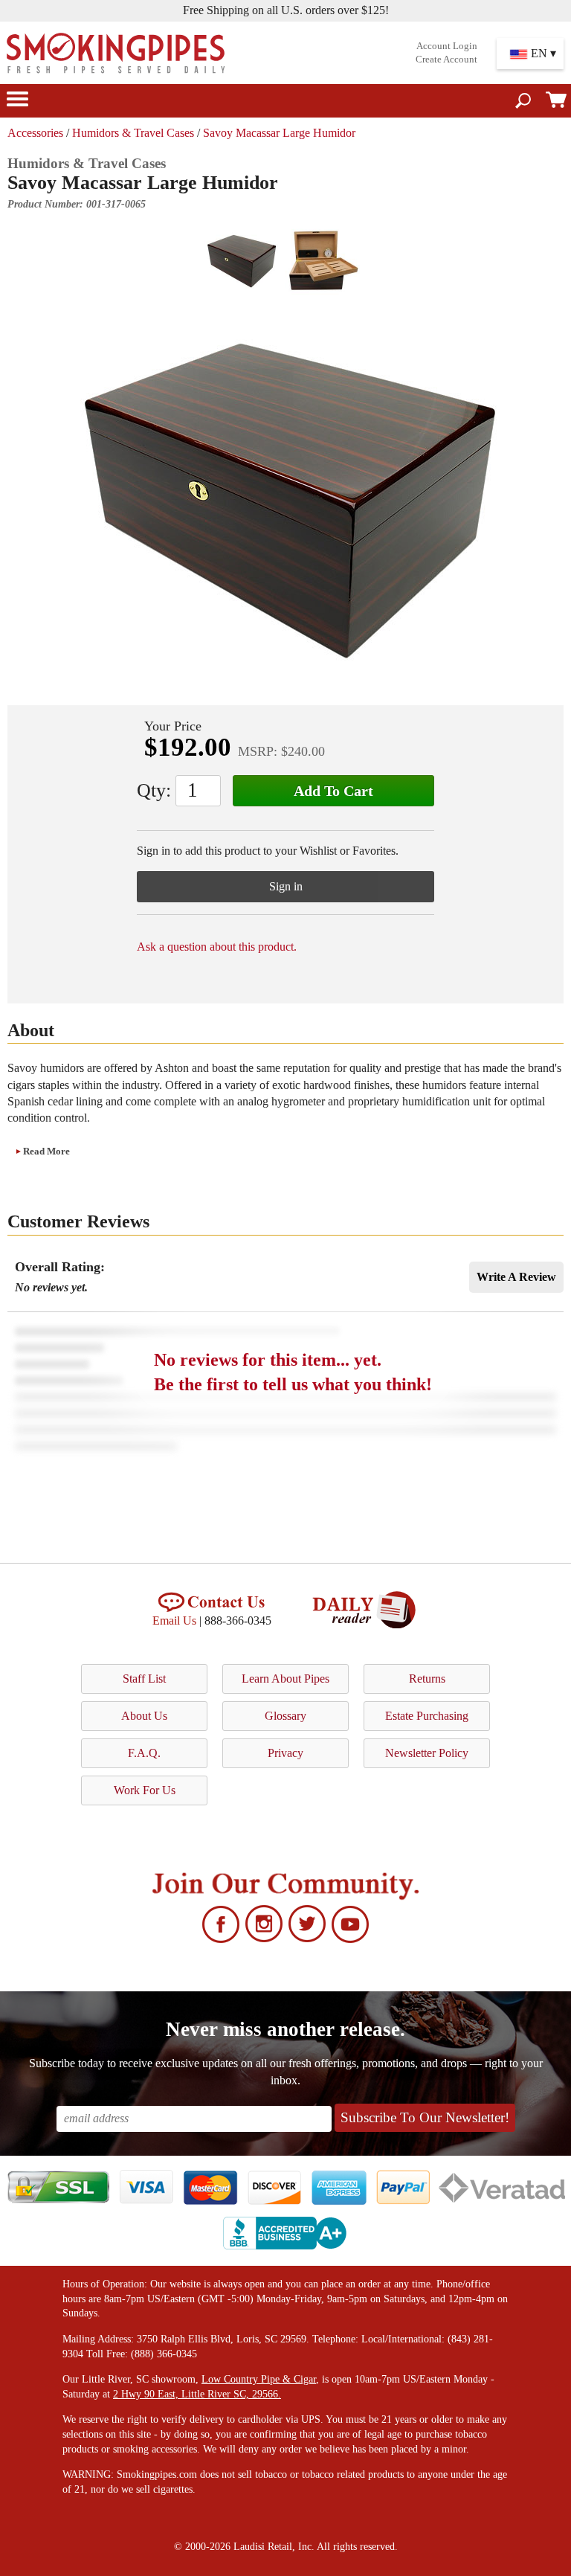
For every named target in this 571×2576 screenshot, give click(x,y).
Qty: (154, 790)
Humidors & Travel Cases (133, 133)
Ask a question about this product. (217, 947)
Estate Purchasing (427, 1716)
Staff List (144, 1679)
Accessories (35, 133)
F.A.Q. (144, 1753)
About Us (144, 1716)
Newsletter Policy (427, 1753)
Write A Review (516, 1277)
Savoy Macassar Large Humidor (279, 133)
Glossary (285, 1716)
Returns (427, 1679)
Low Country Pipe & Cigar (259, 2379)
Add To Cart (333, 791)
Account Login (447, 46)
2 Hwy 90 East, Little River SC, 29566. (197, 2394)
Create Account (446, 60)
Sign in (286, 886)
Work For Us (145, 1790)
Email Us (174, 1621)
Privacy (285, 1753)
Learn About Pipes (285, 1679)
